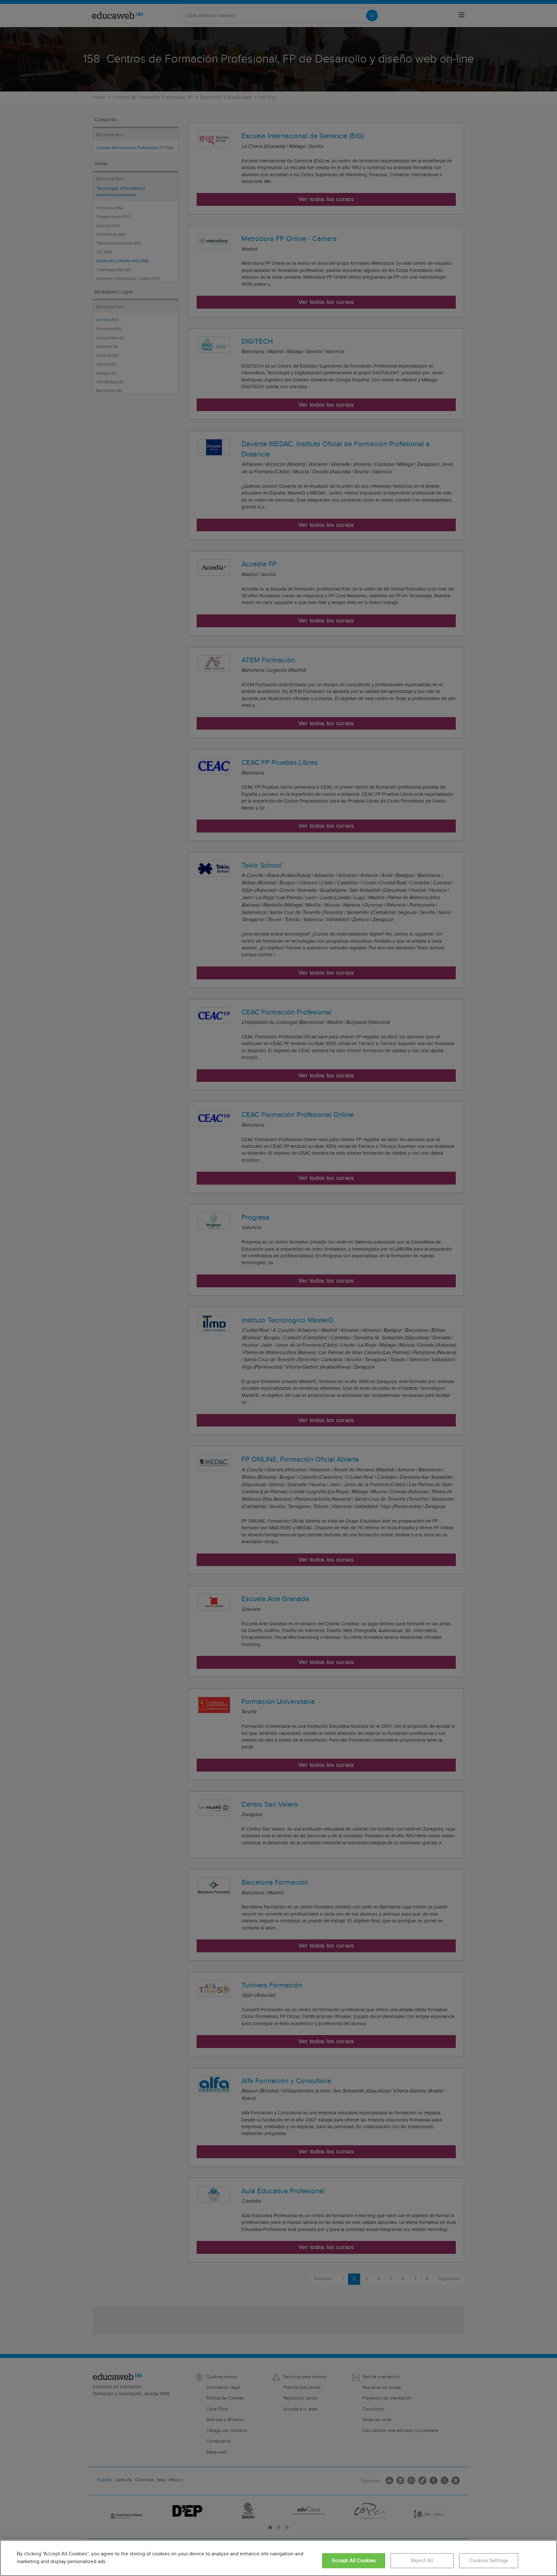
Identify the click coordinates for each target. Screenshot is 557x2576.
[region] (278, 2558)
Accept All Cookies (354, 2561)
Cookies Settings (489, 2561)
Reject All (422, 2561)
